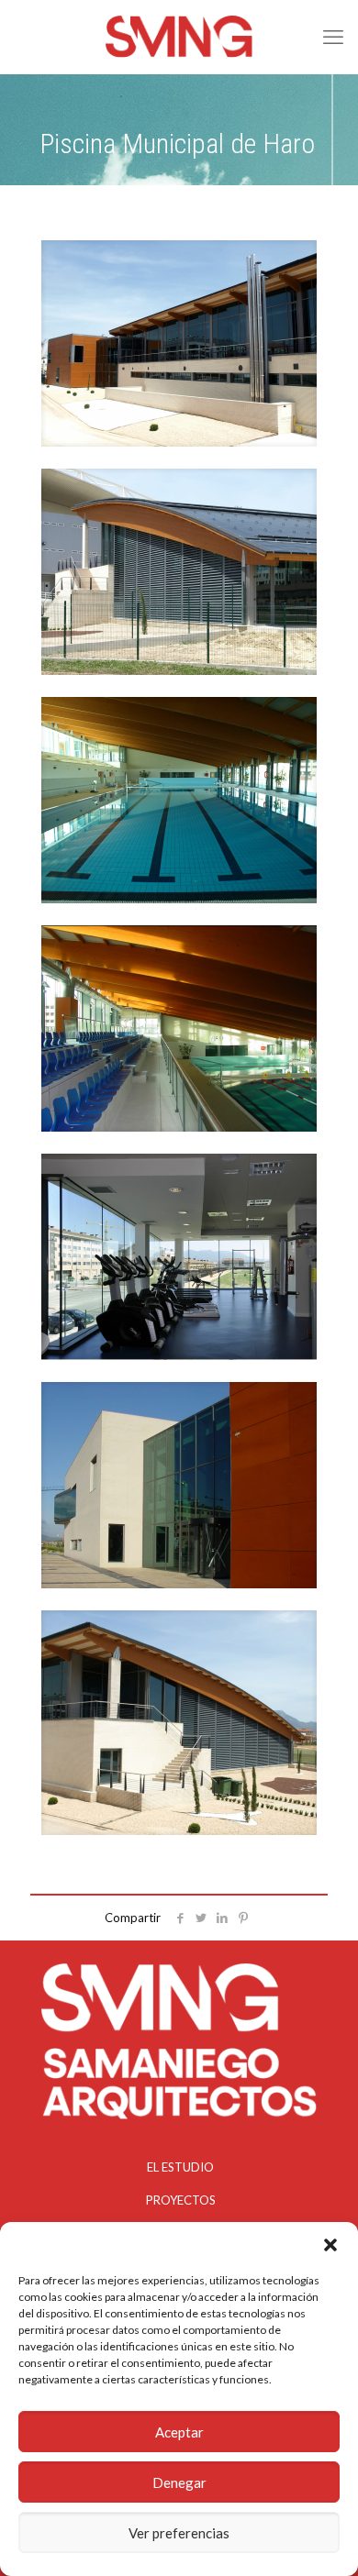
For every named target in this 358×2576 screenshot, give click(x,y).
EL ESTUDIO (180, 2167)
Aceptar (179, 2432)
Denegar (179, 2482)
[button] (330, 2245)
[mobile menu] (333, 37)
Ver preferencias (179, 2533)
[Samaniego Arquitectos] (179, 37)
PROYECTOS (181, 2200)
